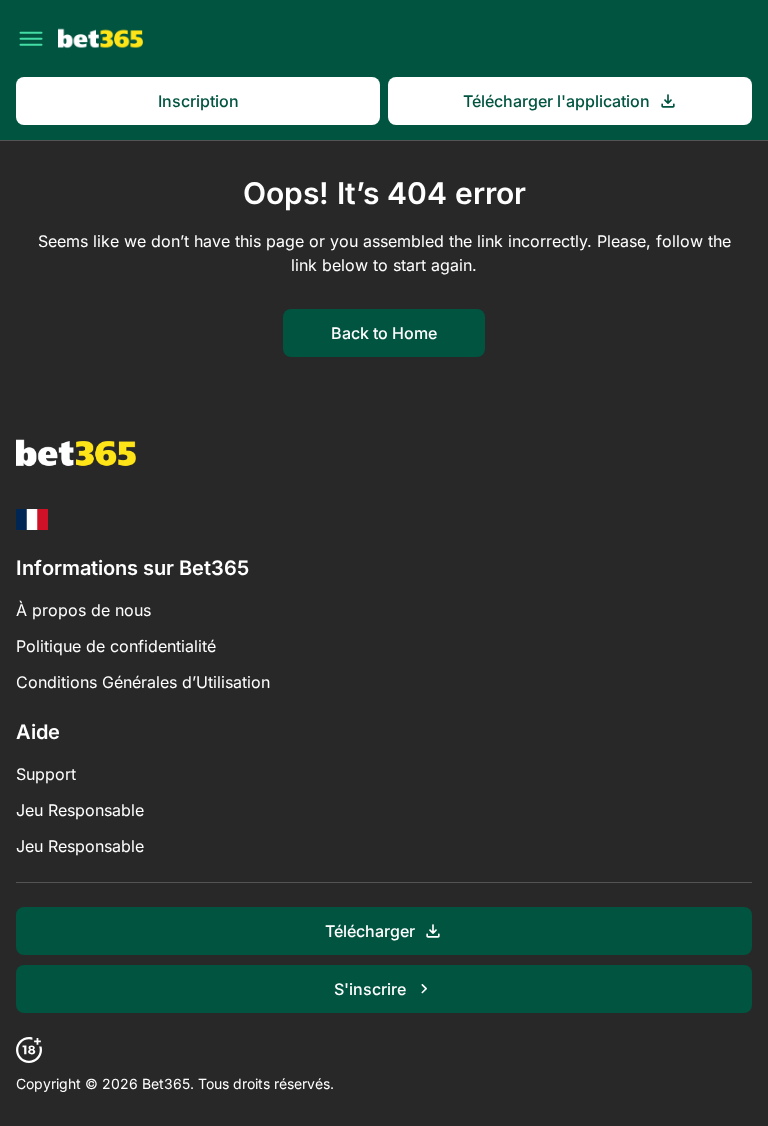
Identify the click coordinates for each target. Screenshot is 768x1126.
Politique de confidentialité (116, 646)
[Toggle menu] (31, 39)
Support (46, 774)
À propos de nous (83, 610)
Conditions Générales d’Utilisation (143, 682)
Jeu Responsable (80, 810)
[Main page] (100, 38)
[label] (32, 519)
